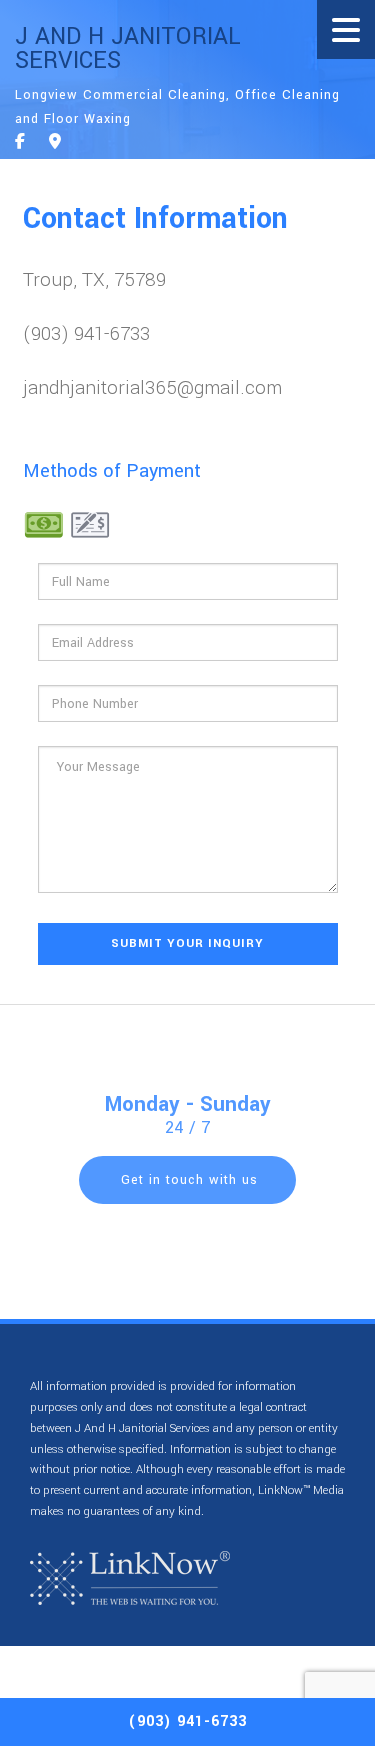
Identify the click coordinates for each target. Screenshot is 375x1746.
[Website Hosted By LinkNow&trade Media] (130, 1577)
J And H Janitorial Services (128, 49)
